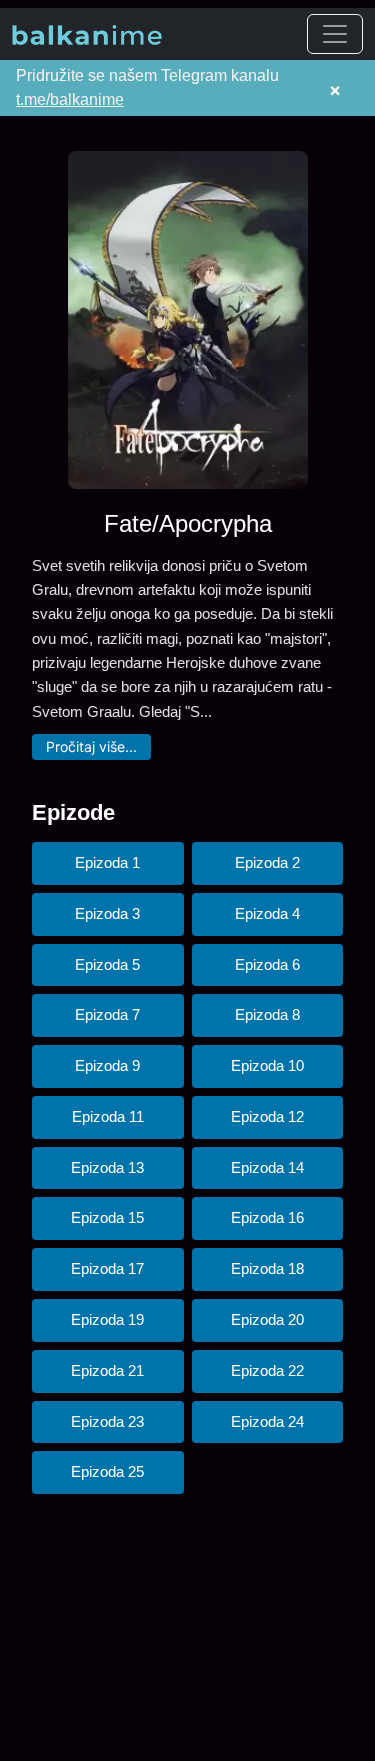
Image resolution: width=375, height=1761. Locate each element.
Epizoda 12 (267, 1116)
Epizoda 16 (267, 1217)
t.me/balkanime (70, 99)
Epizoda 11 (108, 1116)
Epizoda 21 (107, 1370)
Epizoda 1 (107, 862)
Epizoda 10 (267, 1065)
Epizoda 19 (107, 1319)
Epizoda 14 (267, 1167)
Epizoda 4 (267, 913)
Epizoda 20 (267, 1319)
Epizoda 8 (267, 1014)
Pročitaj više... (91, 746)
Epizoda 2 (267, 862)
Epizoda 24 (267, 1421)
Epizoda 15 (107, 1217)
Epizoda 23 (107, 1421)
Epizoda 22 (267, 1370)
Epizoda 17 (107, 1268)
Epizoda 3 (107, 913)
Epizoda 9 (107, 1065)
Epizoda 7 (107, 1014)
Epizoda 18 (267, 1268)
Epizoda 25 (107, 1471)
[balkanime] (87, 34)
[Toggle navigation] (335, 34)
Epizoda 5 (107, 964)
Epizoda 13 (107, 1167)
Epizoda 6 (267, 964)
